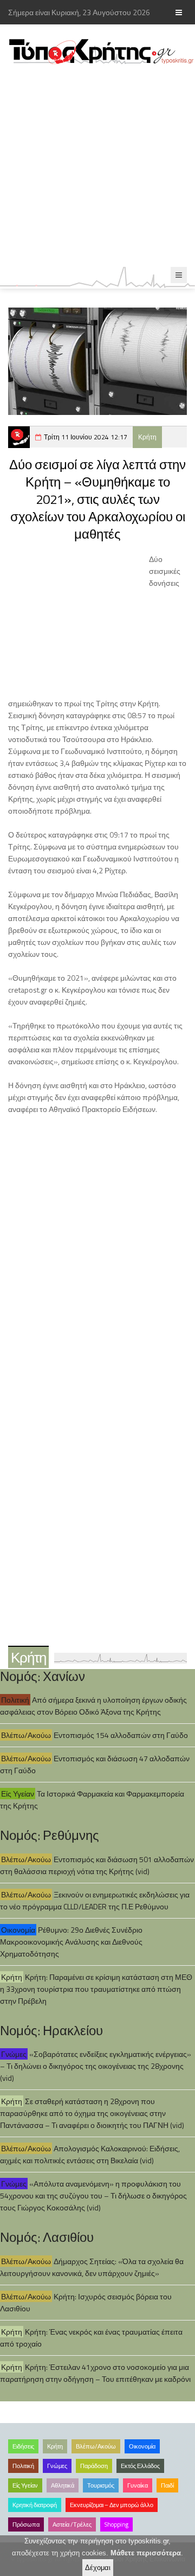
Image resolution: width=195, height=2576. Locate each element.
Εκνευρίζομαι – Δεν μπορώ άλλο (112, 2505)
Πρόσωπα (26, 2524)
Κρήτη (147, 437)
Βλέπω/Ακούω (26, 1735)
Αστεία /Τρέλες (72, 2524)
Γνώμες (14, 2054)
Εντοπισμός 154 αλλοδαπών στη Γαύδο (121, 1735)
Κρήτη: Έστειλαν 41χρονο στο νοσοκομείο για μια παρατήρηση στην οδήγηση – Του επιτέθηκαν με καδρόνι (95, 2373)
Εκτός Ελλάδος (140, 2466)
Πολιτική (15, 1700)
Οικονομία (18, 1930)
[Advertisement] (97, 166)
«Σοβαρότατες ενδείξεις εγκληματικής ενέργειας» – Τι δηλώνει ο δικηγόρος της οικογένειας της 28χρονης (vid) (96, 2066)
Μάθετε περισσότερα (146, 2553)
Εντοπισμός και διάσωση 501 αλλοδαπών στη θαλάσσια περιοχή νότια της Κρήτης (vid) (97, 1865)
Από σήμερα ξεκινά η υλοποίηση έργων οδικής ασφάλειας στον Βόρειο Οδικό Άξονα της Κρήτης (93, 1706)
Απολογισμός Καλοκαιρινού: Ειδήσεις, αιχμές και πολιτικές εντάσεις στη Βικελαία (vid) (90, 2154)
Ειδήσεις (23, 2446)
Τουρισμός (101, 2485)
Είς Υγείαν (18, 1794)
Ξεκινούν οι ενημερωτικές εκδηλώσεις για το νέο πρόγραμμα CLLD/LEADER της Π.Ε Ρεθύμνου (95, 1900)
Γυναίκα (138, 2485)
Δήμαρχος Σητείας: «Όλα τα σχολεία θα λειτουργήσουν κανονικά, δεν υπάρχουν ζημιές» (92, 2267)
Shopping (116, 2524)
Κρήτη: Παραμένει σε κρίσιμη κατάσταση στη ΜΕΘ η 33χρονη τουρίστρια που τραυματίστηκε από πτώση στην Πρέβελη (96, 1989)
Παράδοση (94, 2466)
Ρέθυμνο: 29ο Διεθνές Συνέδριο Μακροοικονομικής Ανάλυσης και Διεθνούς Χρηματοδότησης (71, 1942)
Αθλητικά (63, 2485)
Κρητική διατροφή (35, 2505)
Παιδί (167, 2485)
